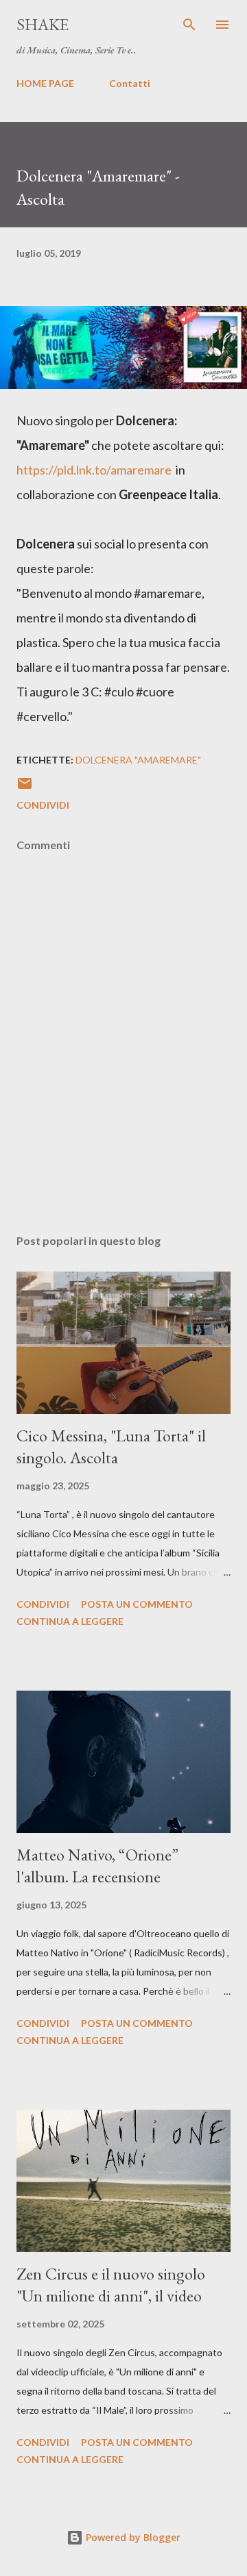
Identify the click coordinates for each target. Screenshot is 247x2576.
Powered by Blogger (132, 2537)
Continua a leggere (70, 1621)
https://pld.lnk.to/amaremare (94, 470)
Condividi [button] (43, 805)
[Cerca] (189, 25)
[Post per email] (25, 788)
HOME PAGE (45, 83)
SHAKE (43, 24)
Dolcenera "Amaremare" (138, 760)
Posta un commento (137, 1604)
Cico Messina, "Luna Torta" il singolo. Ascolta (111, 1447)
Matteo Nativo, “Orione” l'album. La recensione (97, 1866)
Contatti (130, 83)
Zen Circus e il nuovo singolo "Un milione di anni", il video (111, 2285)
